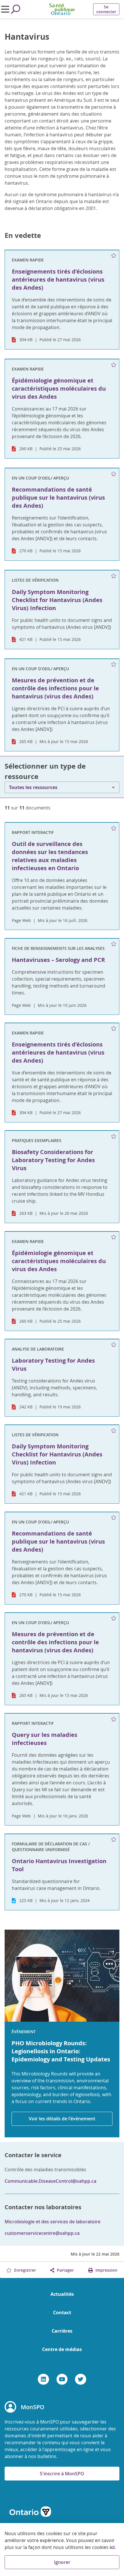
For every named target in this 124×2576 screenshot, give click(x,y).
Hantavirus (27, 37)
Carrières (62, 2331)
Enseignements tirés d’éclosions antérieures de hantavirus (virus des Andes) (58, 1052)
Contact (62, 2313)
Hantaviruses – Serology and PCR (58, 960)
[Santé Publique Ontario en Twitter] (81, 2379)
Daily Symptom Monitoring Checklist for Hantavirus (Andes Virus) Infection (57, 1454)
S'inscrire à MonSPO (62, 2474)
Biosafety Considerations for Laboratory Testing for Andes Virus (53, 1160)
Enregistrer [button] (25, 2270)
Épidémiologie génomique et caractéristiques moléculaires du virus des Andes (59, 1261)
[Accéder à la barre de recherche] (16, 9)
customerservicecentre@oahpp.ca (42, 2233)
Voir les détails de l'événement (62, 2119)
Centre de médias (62, 2349)
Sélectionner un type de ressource (45, 771)
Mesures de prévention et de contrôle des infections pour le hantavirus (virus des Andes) (55, 1642)
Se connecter (106, 9)
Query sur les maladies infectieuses (45, 1739)
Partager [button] (65, 2270)
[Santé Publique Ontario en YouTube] (62, 2379)
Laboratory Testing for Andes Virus (53, 1365)
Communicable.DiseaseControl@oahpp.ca (50, 2181)
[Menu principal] (5, 9)
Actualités (62, 2294)
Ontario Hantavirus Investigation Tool (59, 1865)
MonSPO (33, 2407)
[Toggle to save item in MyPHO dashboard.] (114, 256)
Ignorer (62, 2562)
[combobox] (62, 787)
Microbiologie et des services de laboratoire (52, 2222)
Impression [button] (106, 2270)
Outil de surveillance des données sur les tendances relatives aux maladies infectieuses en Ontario (50, 856)
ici (112, 2547)
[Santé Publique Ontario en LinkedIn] (43, 2379)
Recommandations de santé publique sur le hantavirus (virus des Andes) (58, 1541)
